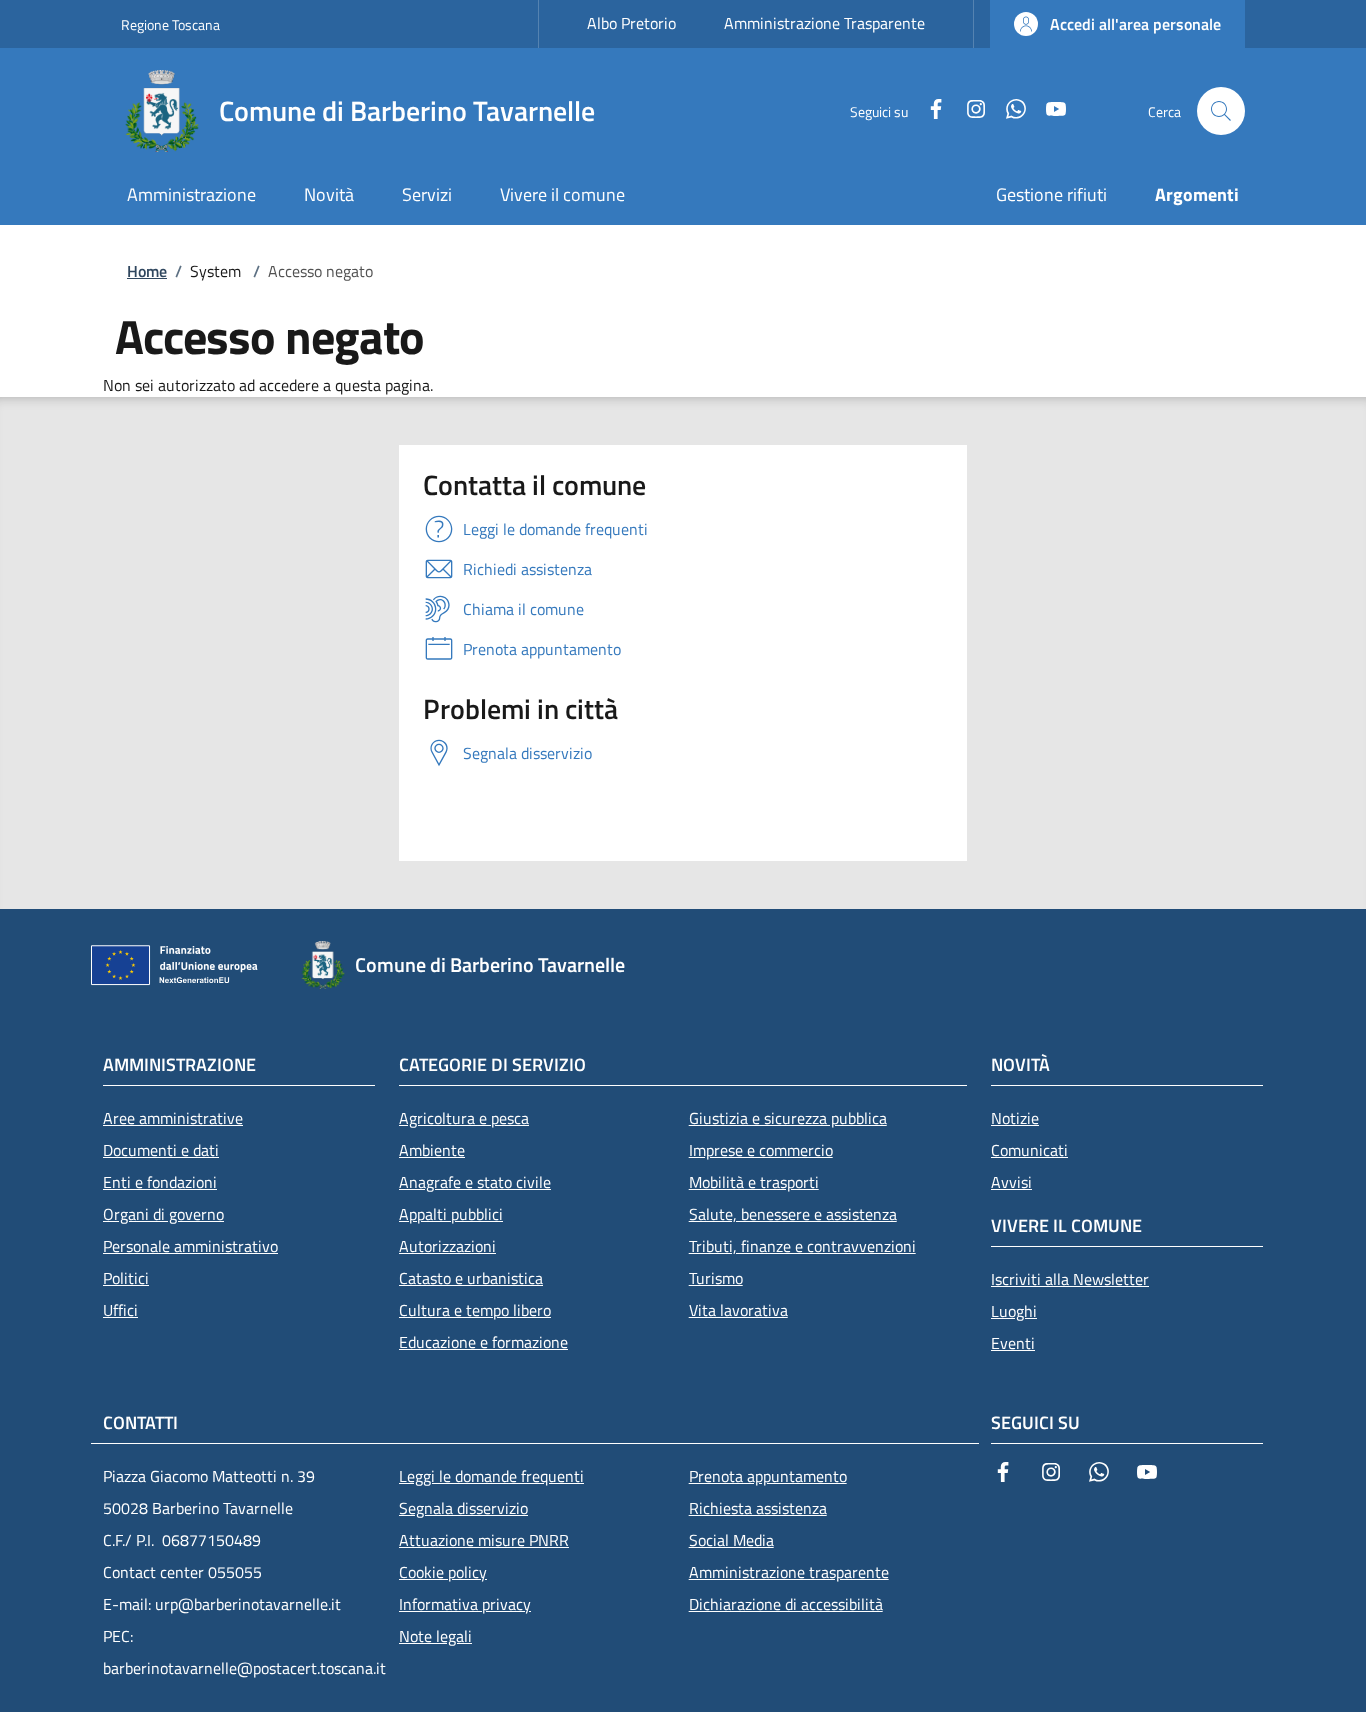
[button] (1117, 24)
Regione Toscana (170, 24)
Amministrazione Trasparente (824, 23)
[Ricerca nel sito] (1221, 111)
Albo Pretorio (631, 23)
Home (147, 271)
